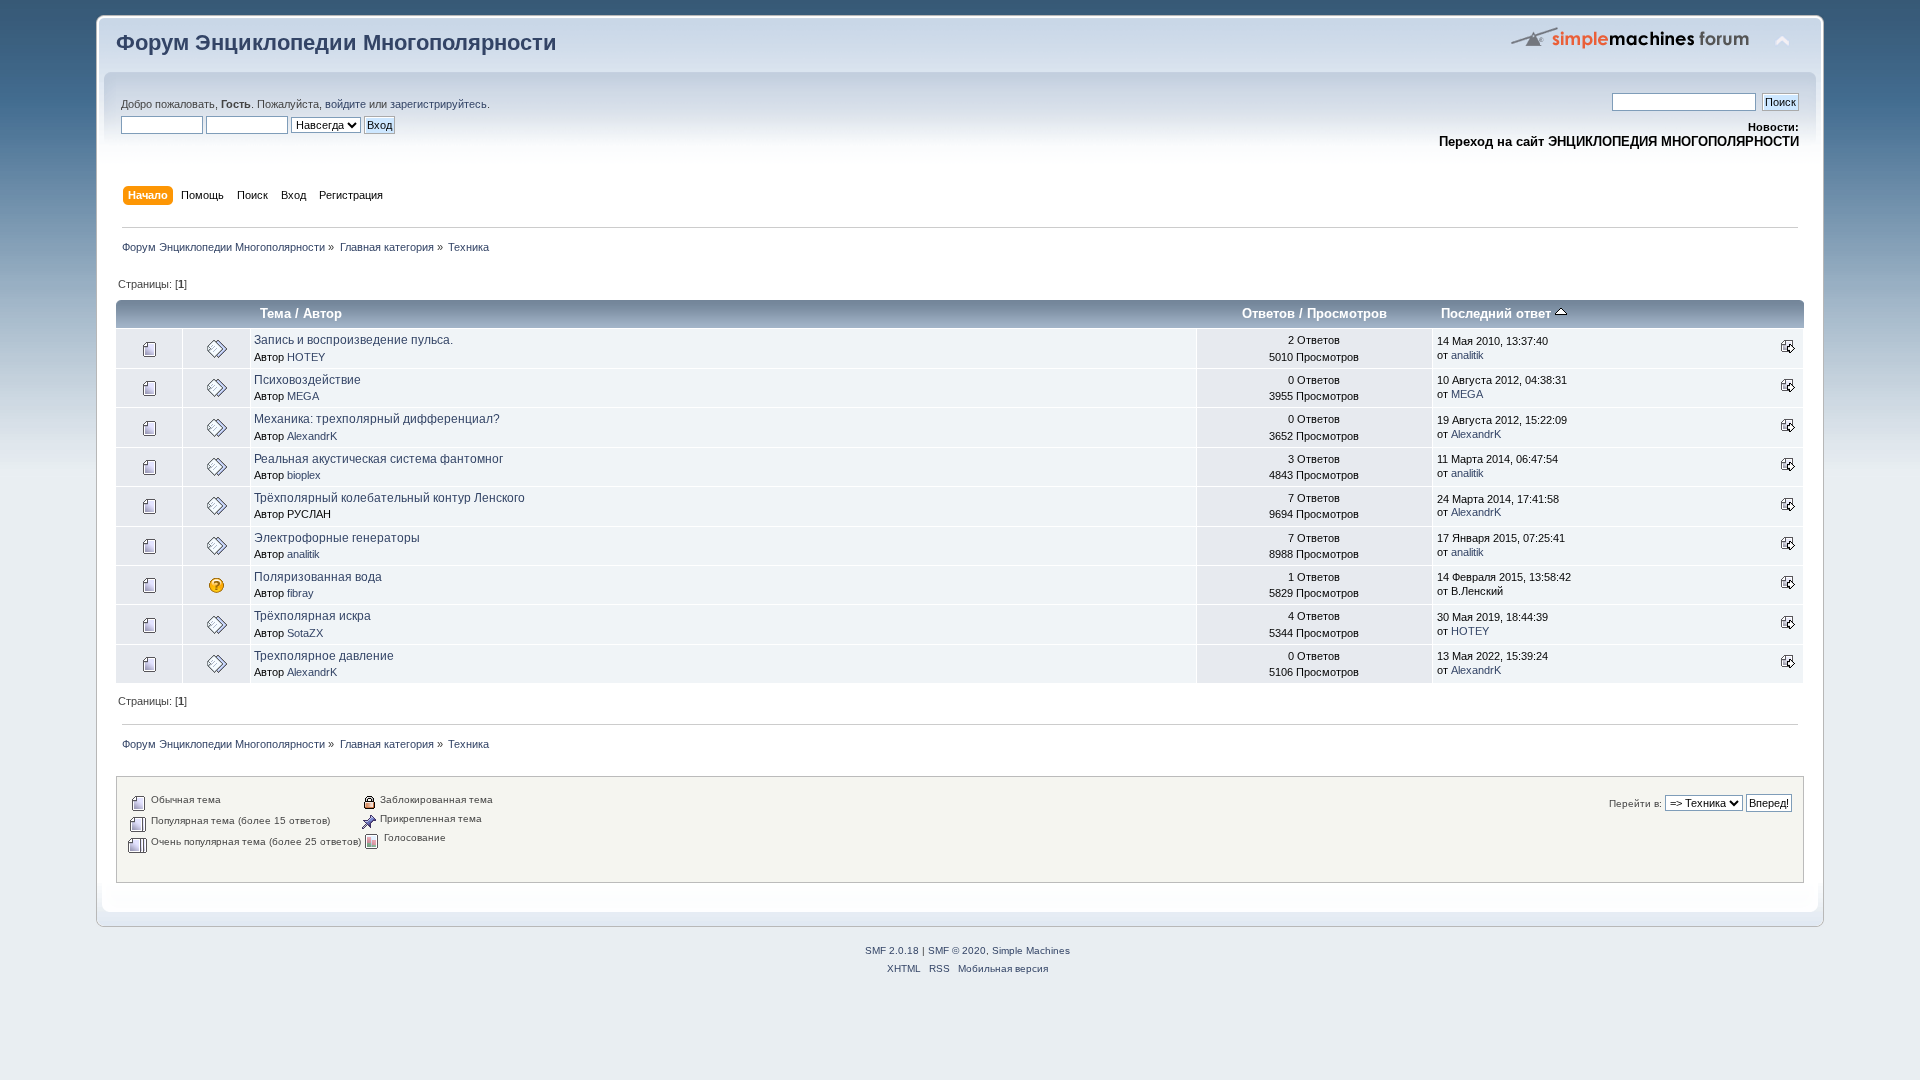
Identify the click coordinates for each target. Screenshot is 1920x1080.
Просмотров (1347, 313)
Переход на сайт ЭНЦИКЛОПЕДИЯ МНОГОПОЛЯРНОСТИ (1619, 141)
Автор (322, 313)
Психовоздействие (307, 380)
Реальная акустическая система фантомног (378, 459)
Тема (275, 313)
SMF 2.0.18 (892, 950)
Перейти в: (1635, 803)
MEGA (303, 396)
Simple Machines (1031, 950)
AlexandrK (312, 436)
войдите (345, 104)
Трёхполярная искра (312, 616)
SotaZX (305, 633)
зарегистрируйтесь (438, 104)
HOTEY (306, 357)
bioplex (304, 475)
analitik (1467, 355)
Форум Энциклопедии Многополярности (336, 42)
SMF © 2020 (957, 950)
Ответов (1268, 313)
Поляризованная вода (318, 577)
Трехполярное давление (324, 656)
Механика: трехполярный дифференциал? (377, 419)
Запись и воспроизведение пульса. (353, 340)
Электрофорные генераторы (337, 538)
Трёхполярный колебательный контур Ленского (389, 498)
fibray (300, 593)
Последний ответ (1498, 313)
